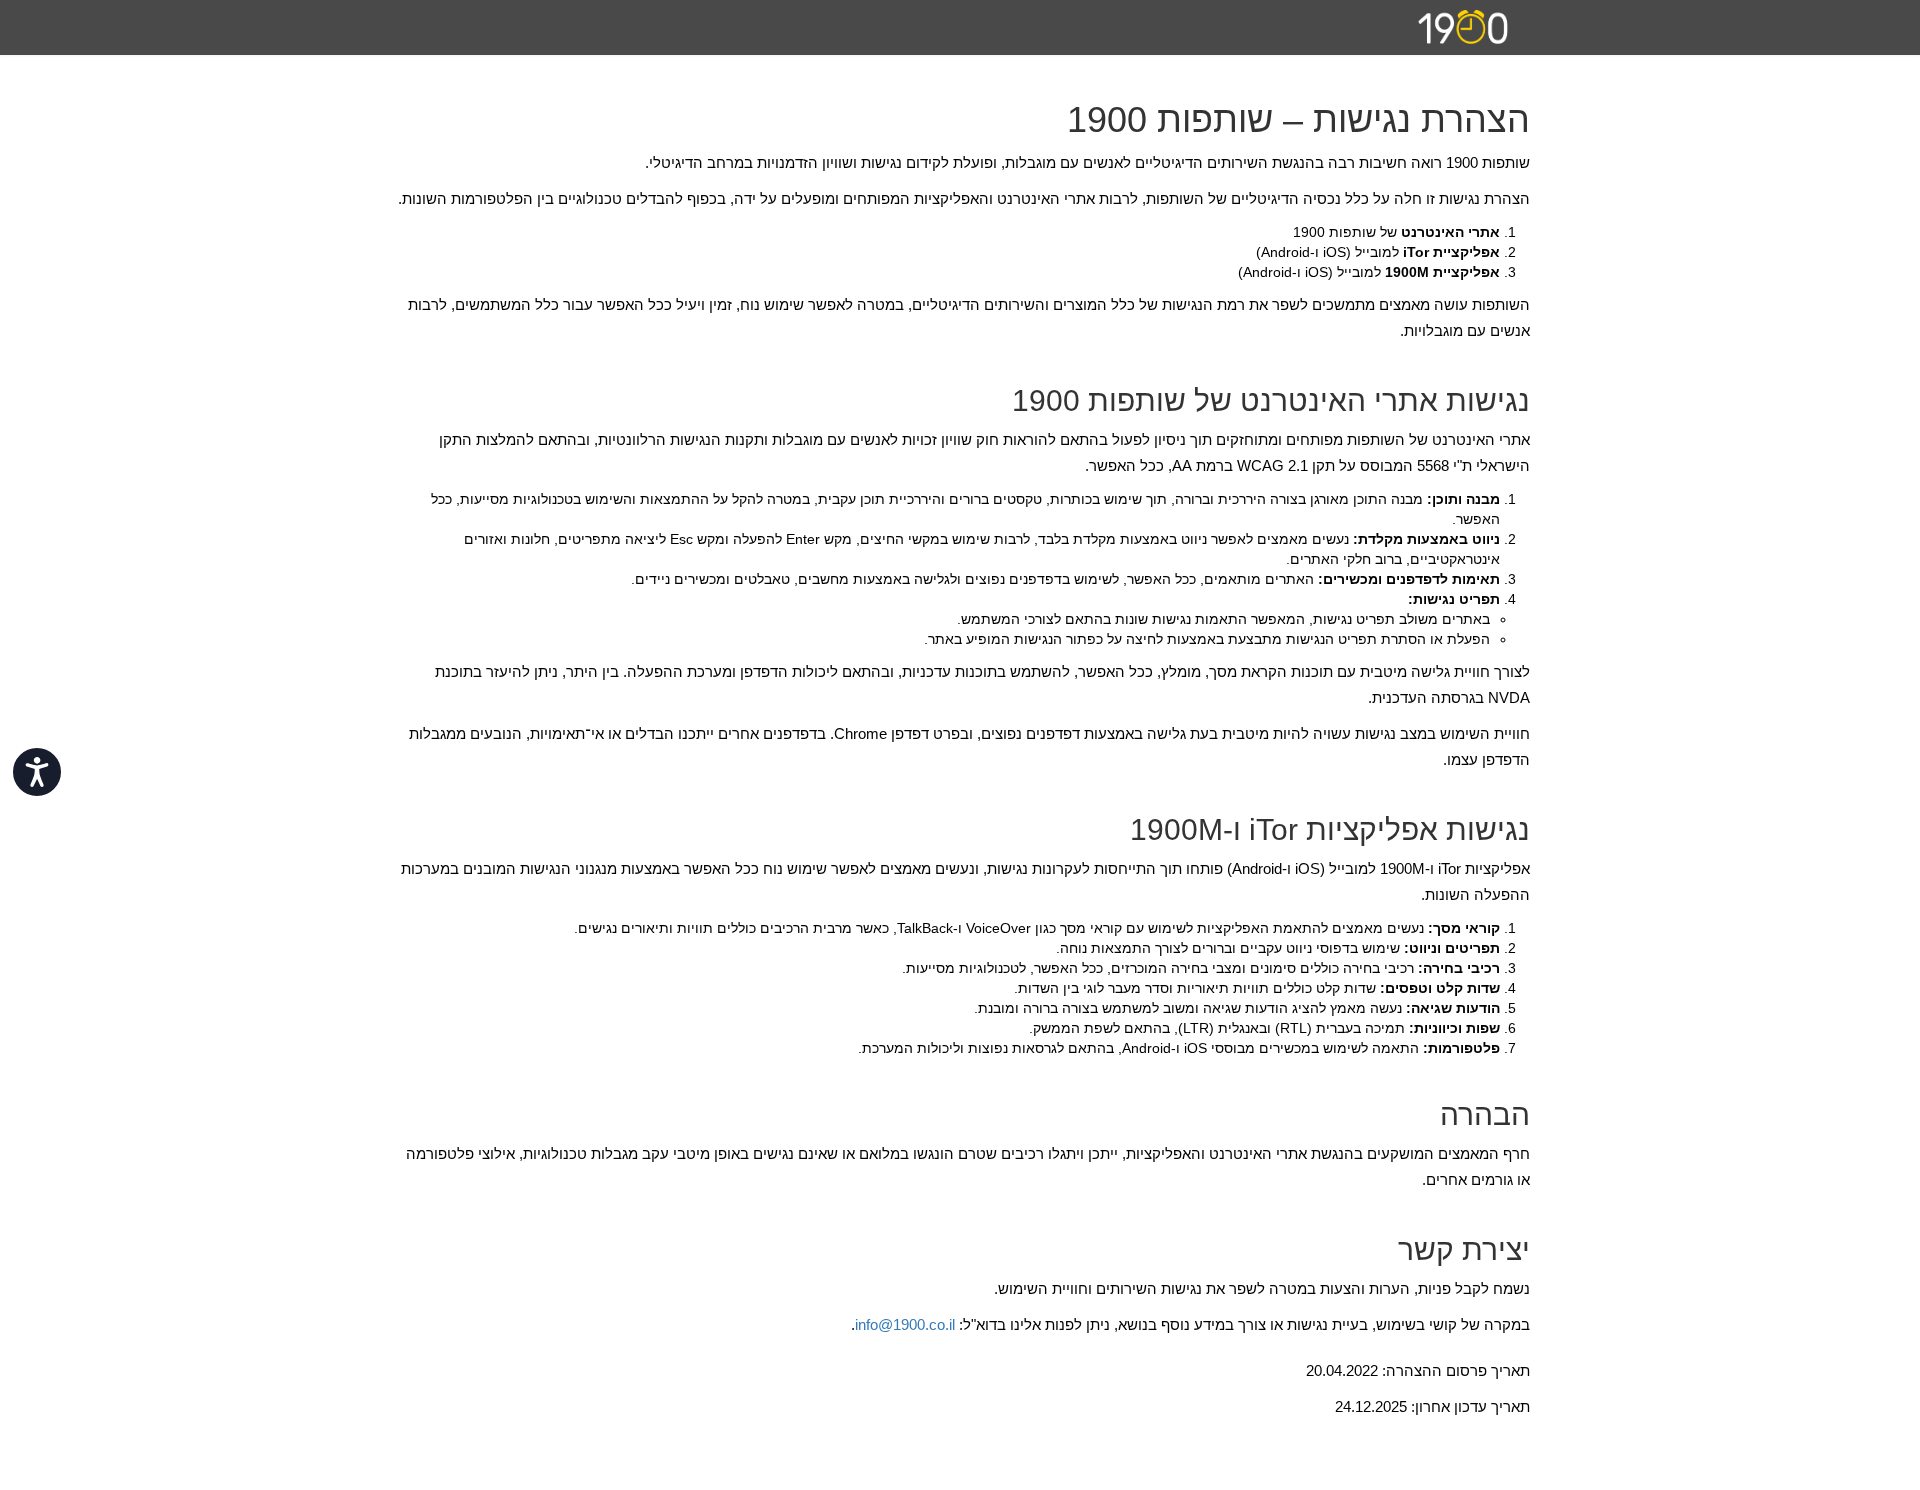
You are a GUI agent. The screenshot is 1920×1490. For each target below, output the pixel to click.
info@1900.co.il (905, 1324)
